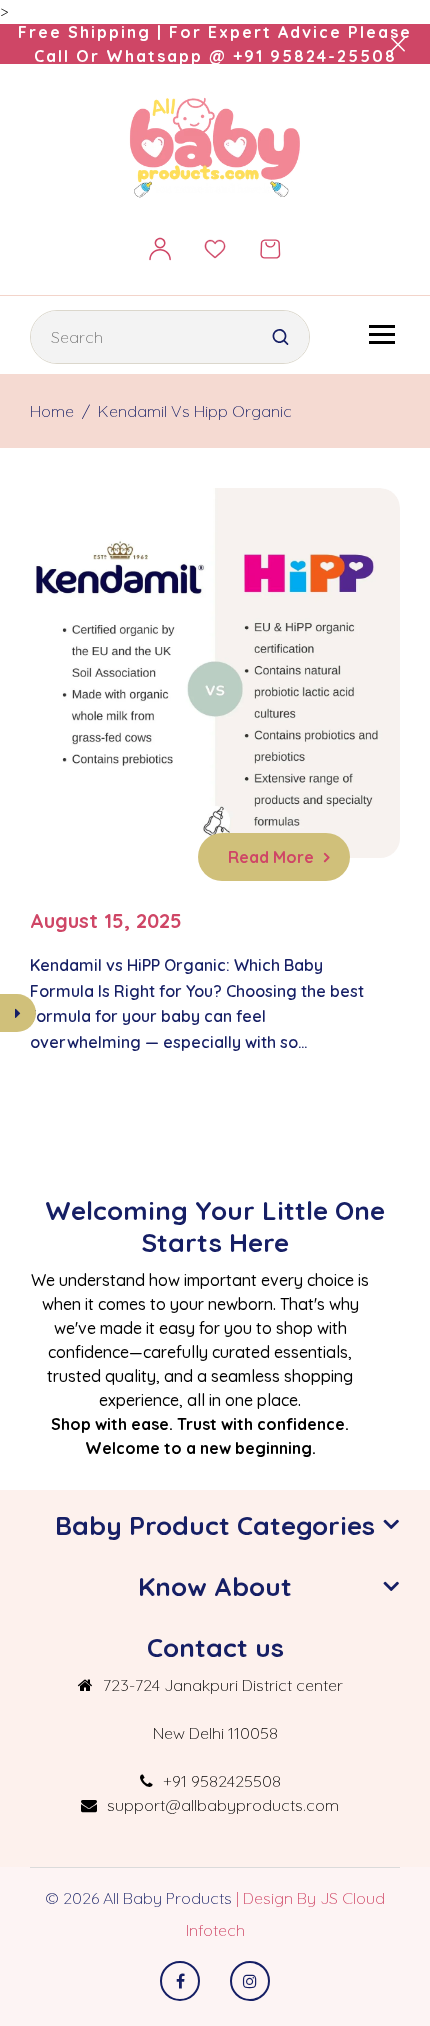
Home (52, 411)
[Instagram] (250, 1981)
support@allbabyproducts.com (223, 1805)
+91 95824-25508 (315, 56)
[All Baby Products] (215, 147)
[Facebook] (180, 1981)
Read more (271, 857)
